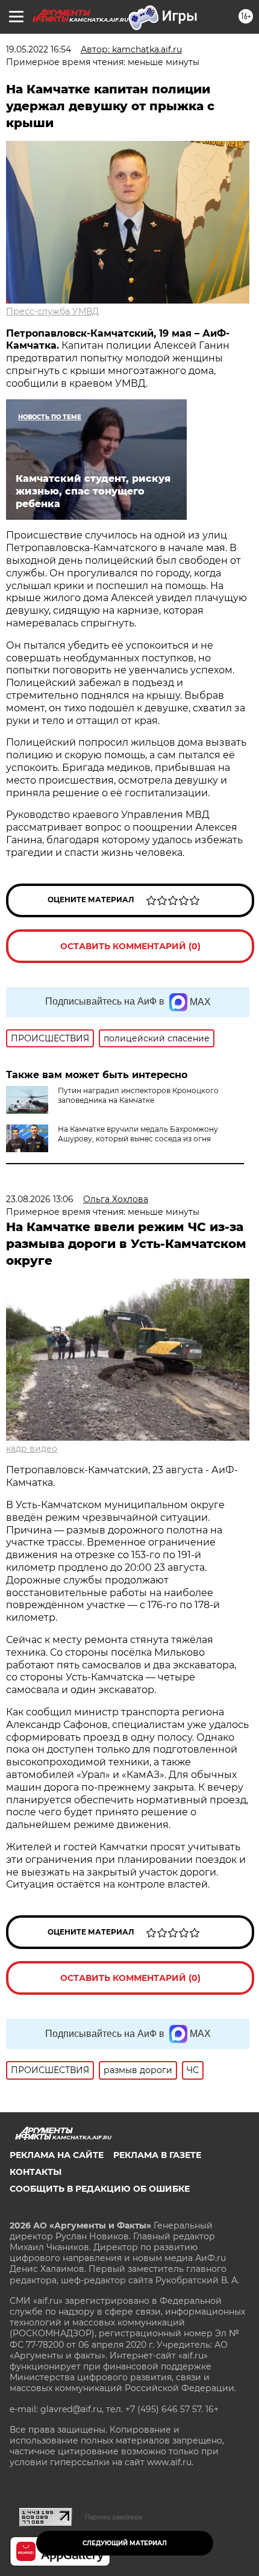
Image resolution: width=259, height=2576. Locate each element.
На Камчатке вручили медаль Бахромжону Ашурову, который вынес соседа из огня (138, 1134)
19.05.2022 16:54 (39, 49)
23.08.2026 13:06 (40, 1199)
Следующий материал (125, 2543)
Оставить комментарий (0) (130, 946)
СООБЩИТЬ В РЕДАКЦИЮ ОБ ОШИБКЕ (100, 2189)
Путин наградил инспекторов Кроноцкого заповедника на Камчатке (138, 1095)
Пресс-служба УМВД (52, 311)
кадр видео (32, 1449)
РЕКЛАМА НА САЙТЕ (57, 2155)
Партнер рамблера (114, 2517)
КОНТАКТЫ (36, 2172)
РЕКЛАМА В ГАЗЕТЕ (157, 2155)
